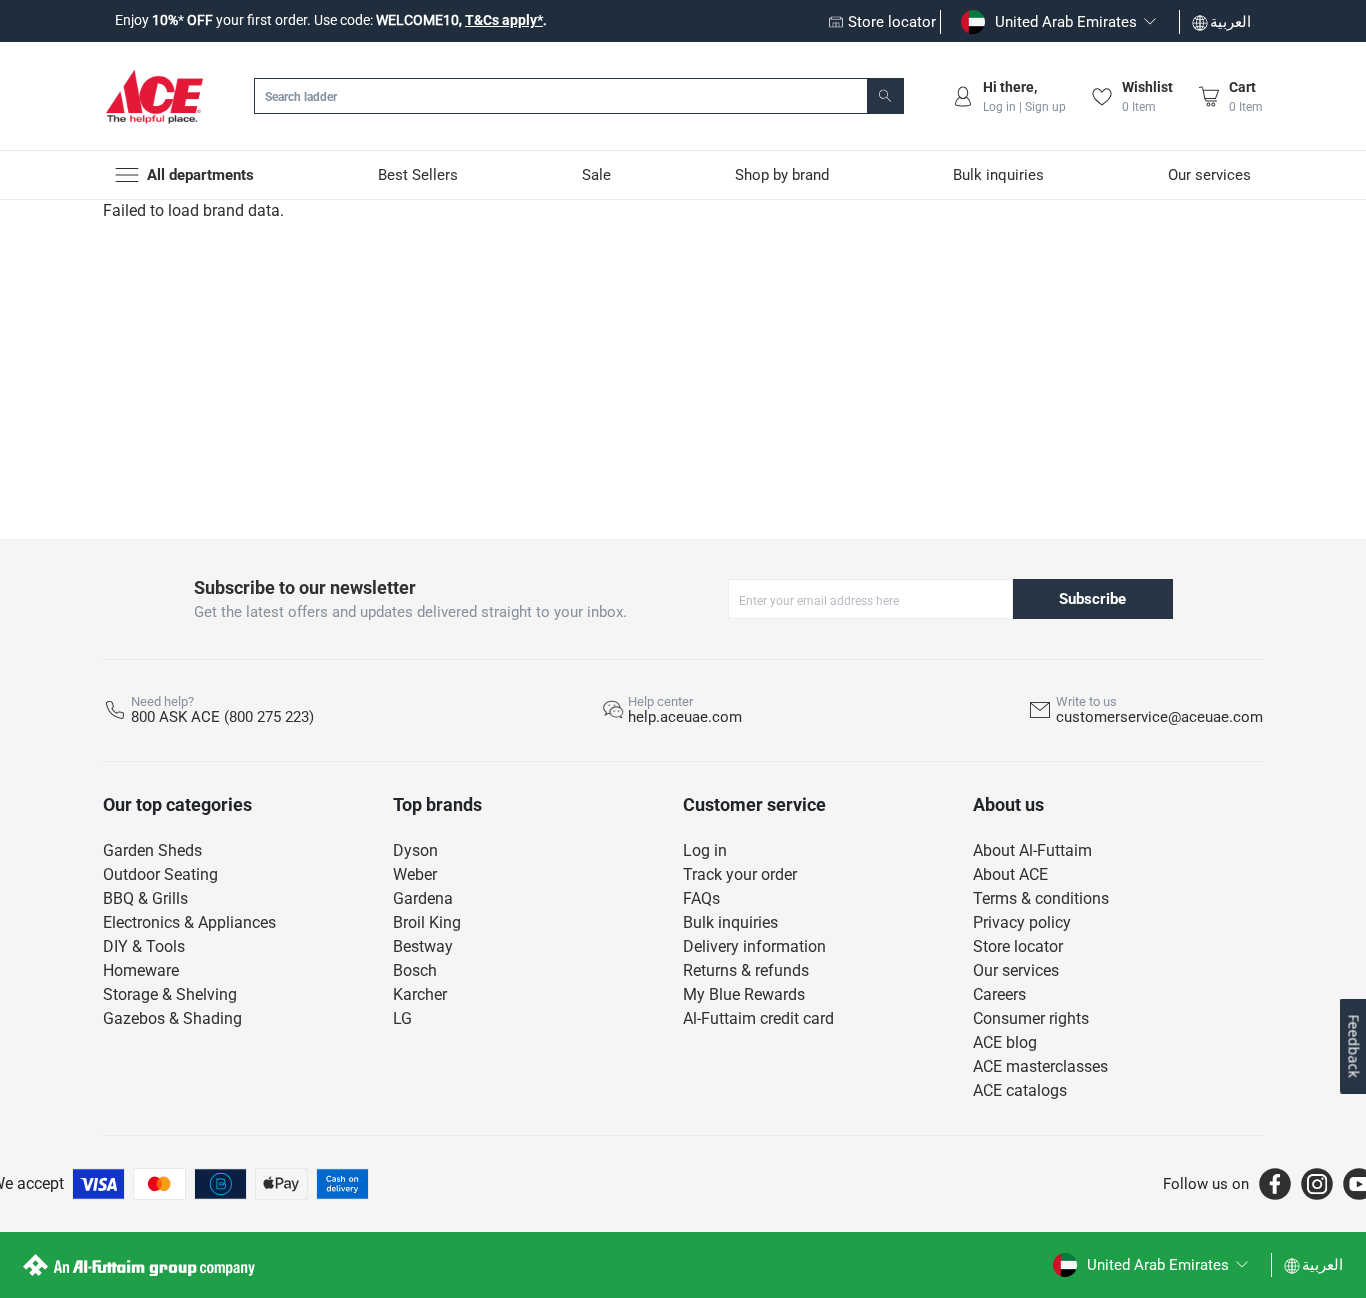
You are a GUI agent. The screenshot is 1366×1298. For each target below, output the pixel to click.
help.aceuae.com (685, 717)
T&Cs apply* (504, 20)
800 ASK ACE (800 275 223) (222, 717)
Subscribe (1092, 599)
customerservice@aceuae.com (1159, 717)
